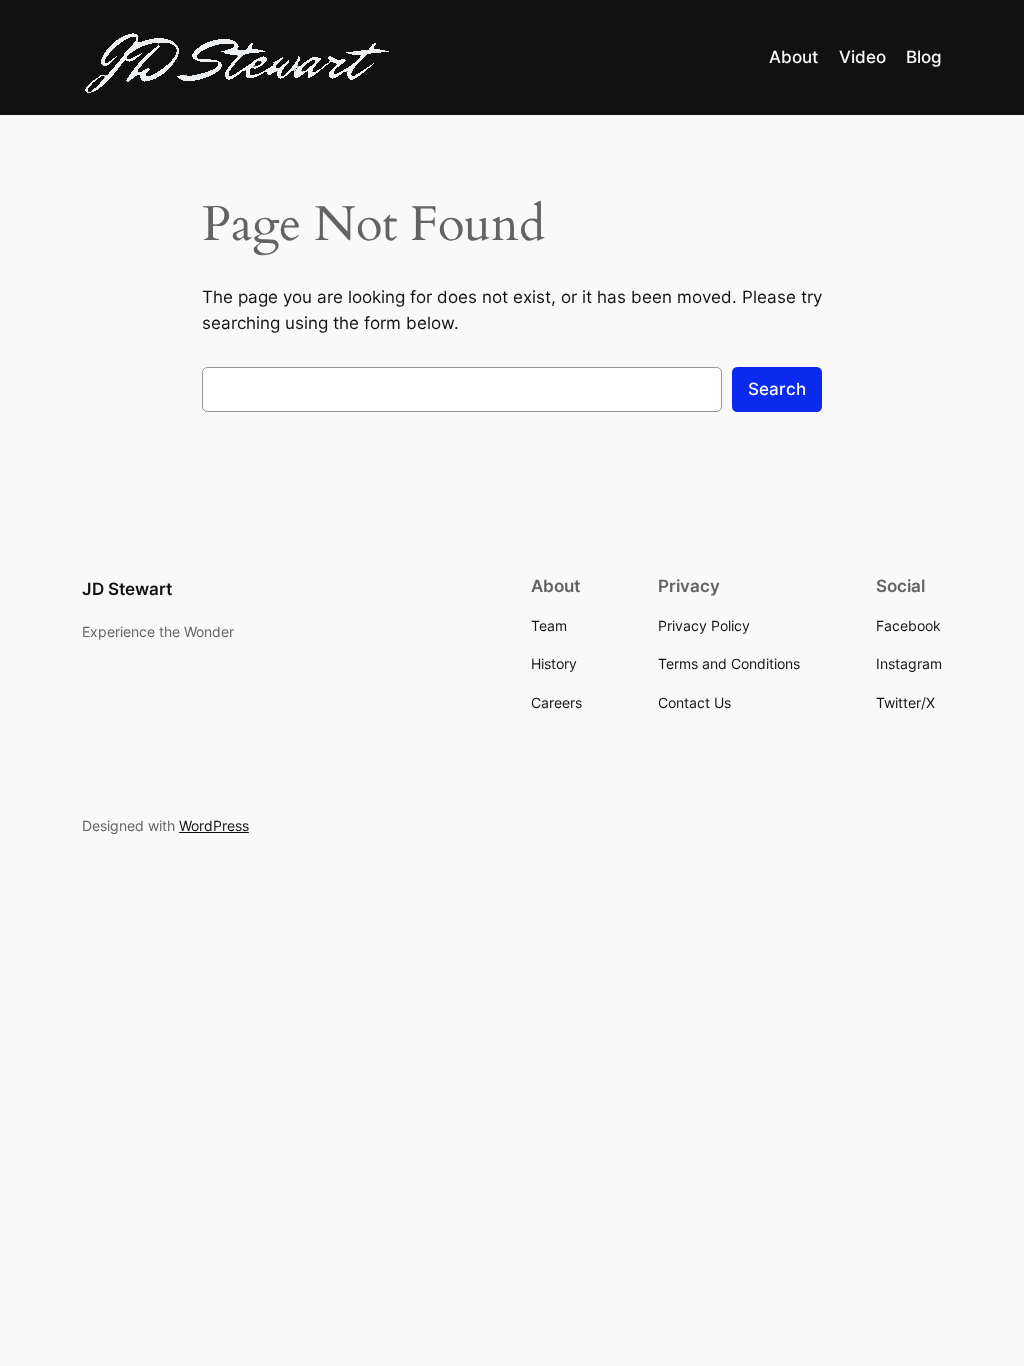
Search (777, 389)
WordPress (214, 825)
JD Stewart (127, 589)
